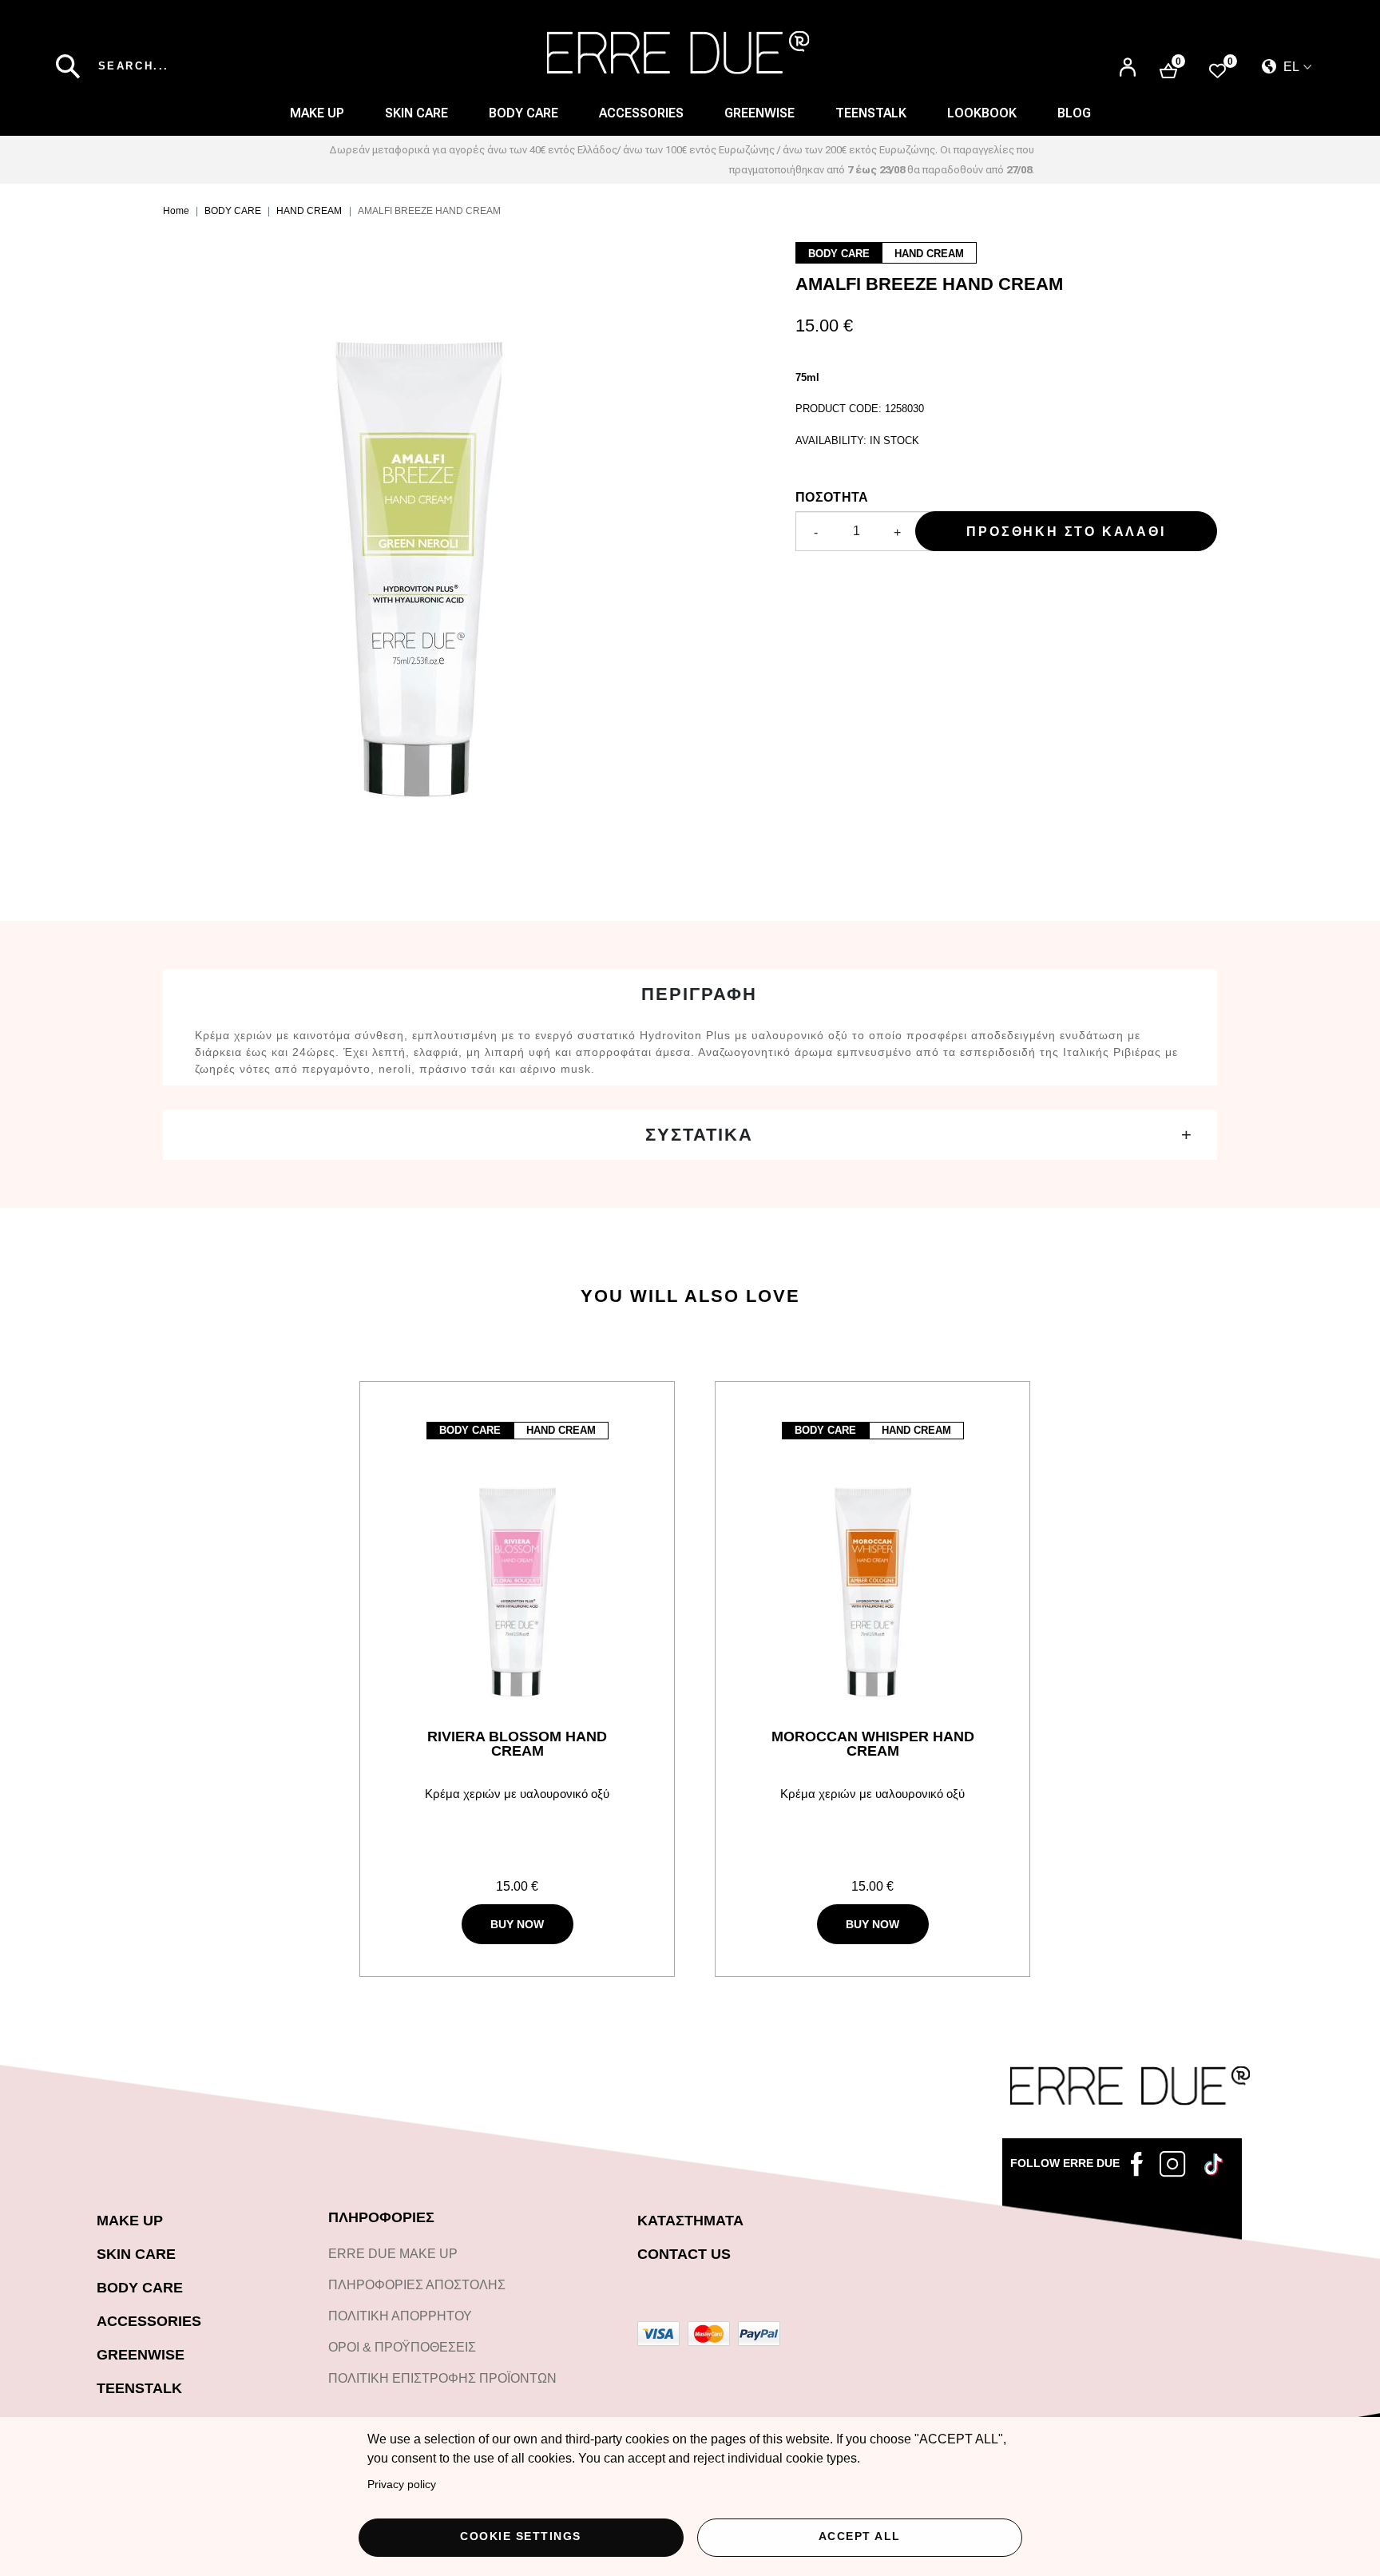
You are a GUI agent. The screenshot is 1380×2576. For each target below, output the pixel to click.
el (1290, 67)
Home (176, 211)
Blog (1074, 113)
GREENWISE (141, 2355)
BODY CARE (523, 113)
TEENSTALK (139, 2388)
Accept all (860, 2536)
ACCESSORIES (641, 113)
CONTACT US (684, 2254)
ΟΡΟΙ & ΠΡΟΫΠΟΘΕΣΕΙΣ (402, 2347)
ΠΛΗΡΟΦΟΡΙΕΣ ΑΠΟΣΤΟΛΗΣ (417, 2285)
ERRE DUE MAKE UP (393, 2254)
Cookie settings (521, 2536)
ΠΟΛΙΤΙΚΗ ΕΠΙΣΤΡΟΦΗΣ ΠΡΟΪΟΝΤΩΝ (442, 2378)
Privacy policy (402, 2485)
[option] (451, 562)
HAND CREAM (309, 211)
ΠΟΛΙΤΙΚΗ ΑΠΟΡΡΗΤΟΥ (400, 2316)
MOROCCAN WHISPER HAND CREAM (873, 1744)
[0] (1217, 70)
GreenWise (759, 113)
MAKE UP (317, 113)
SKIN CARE (416, 113)
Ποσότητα (832, 497)
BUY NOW (517, 1924)
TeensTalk (871, 113)
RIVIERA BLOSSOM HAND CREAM (517, 1744)
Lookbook (982, 113)
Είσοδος (1128, 60)
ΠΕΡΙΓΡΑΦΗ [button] (699, 994)
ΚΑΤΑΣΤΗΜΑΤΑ (690, 2221)
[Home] (678, 53)
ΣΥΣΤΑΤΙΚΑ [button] (699, 1135)
